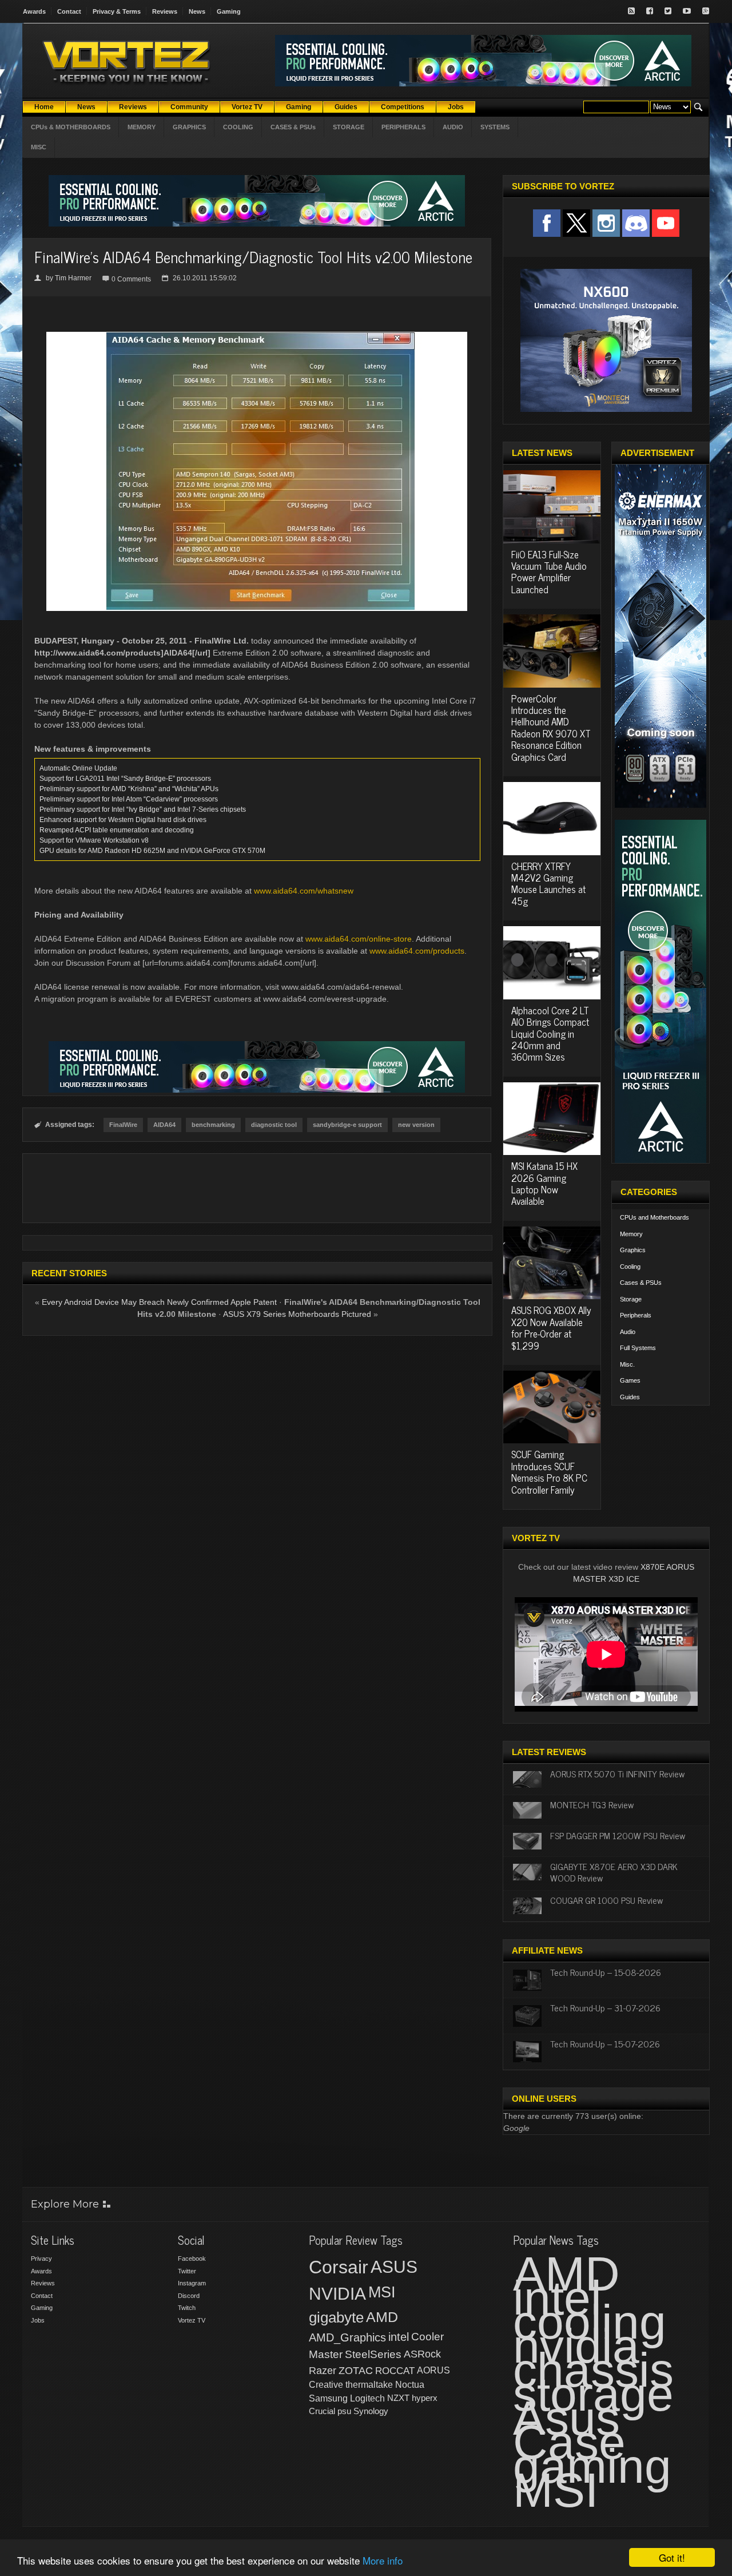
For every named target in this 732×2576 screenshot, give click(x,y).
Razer (323, 2371)
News (197, 11)
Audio (628, 1332)
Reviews (165, 11)
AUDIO (453, 127)
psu (344, 2411)
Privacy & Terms (117, 11)
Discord (189, 2296)
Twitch (187, 2308)
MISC (39, 147)
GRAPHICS (189, 127)
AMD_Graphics (347, 2337)
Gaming (229, 11)
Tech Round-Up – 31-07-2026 (605, 2007)
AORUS (433, 2370)
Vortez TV (192, 2320)
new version (416, 1125)
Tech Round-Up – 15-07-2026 (605, 2043)
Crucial (322, 2411)
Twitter (187, 2271)
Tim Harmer (73, 278)
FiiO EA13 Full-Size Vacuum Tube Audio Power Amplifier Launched (549, 572)
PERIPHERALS (403, 127)
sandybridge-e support (347, 1125)
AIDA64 (164, 1125)
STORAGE (349, 127)
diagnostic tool (274, 1125)
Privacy (41, 2259)
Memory (631, 1234)
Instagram (192, 2283)
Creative (326, 2385)
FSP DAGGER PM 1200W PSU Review (618, 1835)
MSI (382, 2292)
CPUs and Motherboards (655, 1217)
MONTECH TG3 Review (592, 1804)
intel (399, 2337)
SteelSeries (373, 2354)
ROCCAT (395, 2371)
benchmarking (213, 1125)
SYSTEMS (495, 127)
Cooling (630, 1267)
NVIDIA (337, 2294)
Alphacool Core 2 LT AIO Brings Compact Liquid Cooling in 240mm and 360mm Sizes (550, 1034)
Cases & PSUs (641, 1283)
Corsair (339, 2267)
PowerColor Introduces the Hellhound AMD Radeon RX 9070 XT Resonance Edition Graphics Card (551, 728)
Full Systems (638, 1348)
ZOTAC (356, 2371)
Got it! (672, 2557)
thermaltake (369, 2385)
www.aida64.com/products (417, 951)
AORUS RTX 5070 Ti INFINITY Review (617, 1773)
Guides (630, 1397)
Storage (631, 1299)
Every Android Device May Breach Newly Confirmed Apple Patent (159, 1302)
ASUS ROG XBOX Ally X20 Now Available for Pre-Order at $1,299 (551, 1327)
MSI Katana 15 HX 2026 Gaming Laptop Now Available (544, 1183)
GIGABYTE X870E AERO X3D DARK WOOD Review (614, 1872)
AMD (382, 2317)
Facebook (192, 2259)
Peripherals (636, 1315)
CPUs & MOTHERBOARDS (71, 127)
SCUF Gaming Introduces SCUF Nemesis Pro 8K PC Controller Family (549, 1472)
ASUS (394, 2267)
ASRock (422, 2354)
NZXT (398, 2398)
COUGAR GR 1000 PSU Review (606, 1900)
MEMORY (142, 127)
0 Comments (131, 279)
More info (383, 2560)
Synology (371, 2411)
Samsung (328, 2398)
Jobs (38, 2320)
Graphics (633, 1250)
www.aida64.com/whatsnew (304, 891)
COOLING (238, 127)
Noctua (410, 2385)
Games (630, 1380)
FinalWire (123, 1125)
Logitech (367, 2398)
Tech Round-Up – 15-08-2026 (606, 1972)
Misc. (627, 1364)
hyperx (425, 2398)
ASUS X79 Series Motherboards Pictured (297, 1314)
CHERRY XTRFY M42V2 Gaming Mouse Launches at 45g (548, 884)
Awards (34, 11)
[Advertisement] (257, 1188)
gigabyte (336, 2317)
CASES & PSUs (293, 127)
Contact (69, 11)
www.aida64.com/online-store (359, 939)
